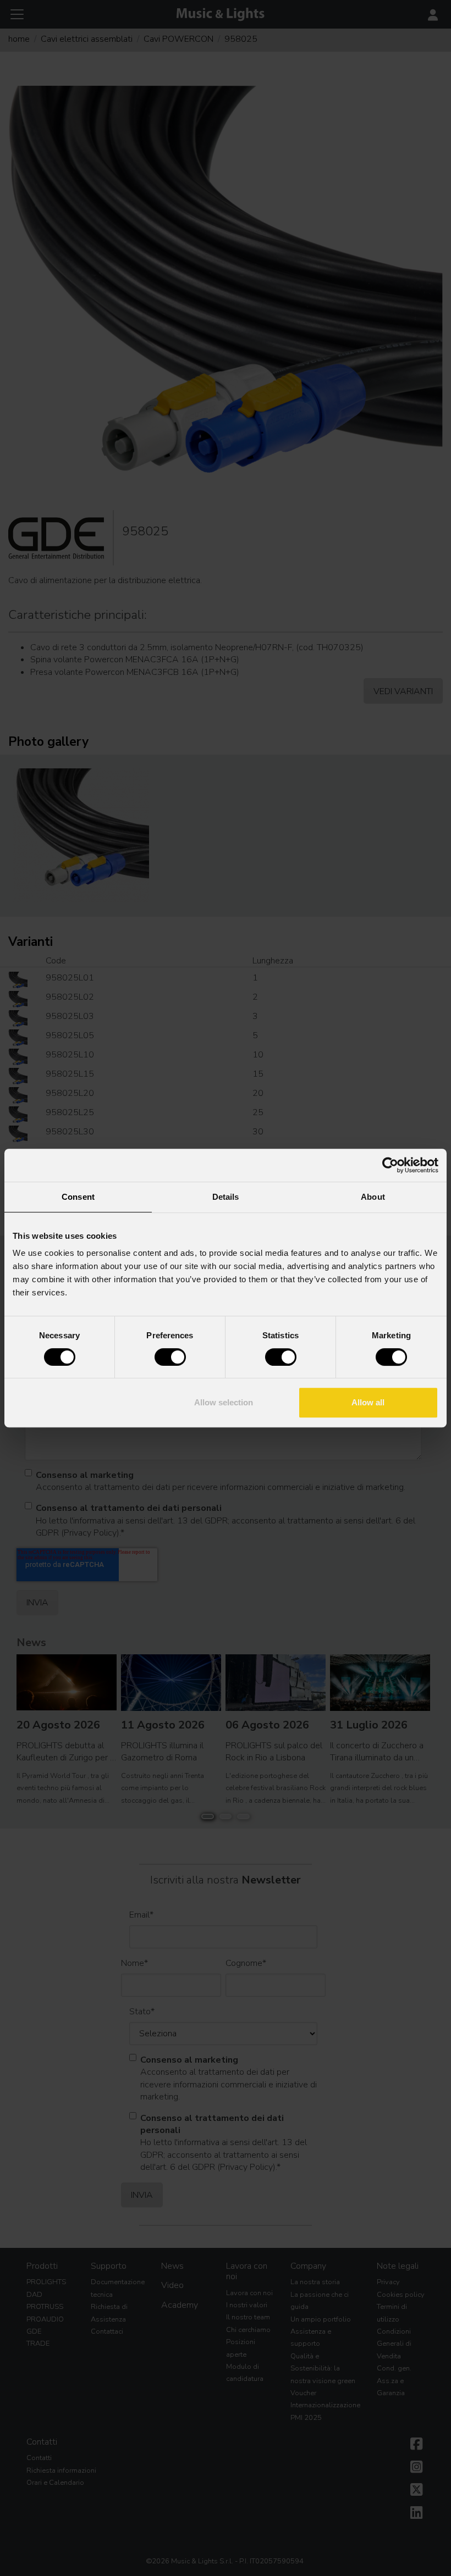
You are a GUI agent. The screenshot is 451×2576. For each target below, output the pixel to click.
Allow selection (224, 1402)
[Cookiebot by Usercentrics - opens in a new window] (390, 1165)
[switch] (170, 1357)
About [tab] (373, 1197)
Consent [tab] (78, 1197)
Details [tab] (226, 1197)
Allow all (368, 1402)
